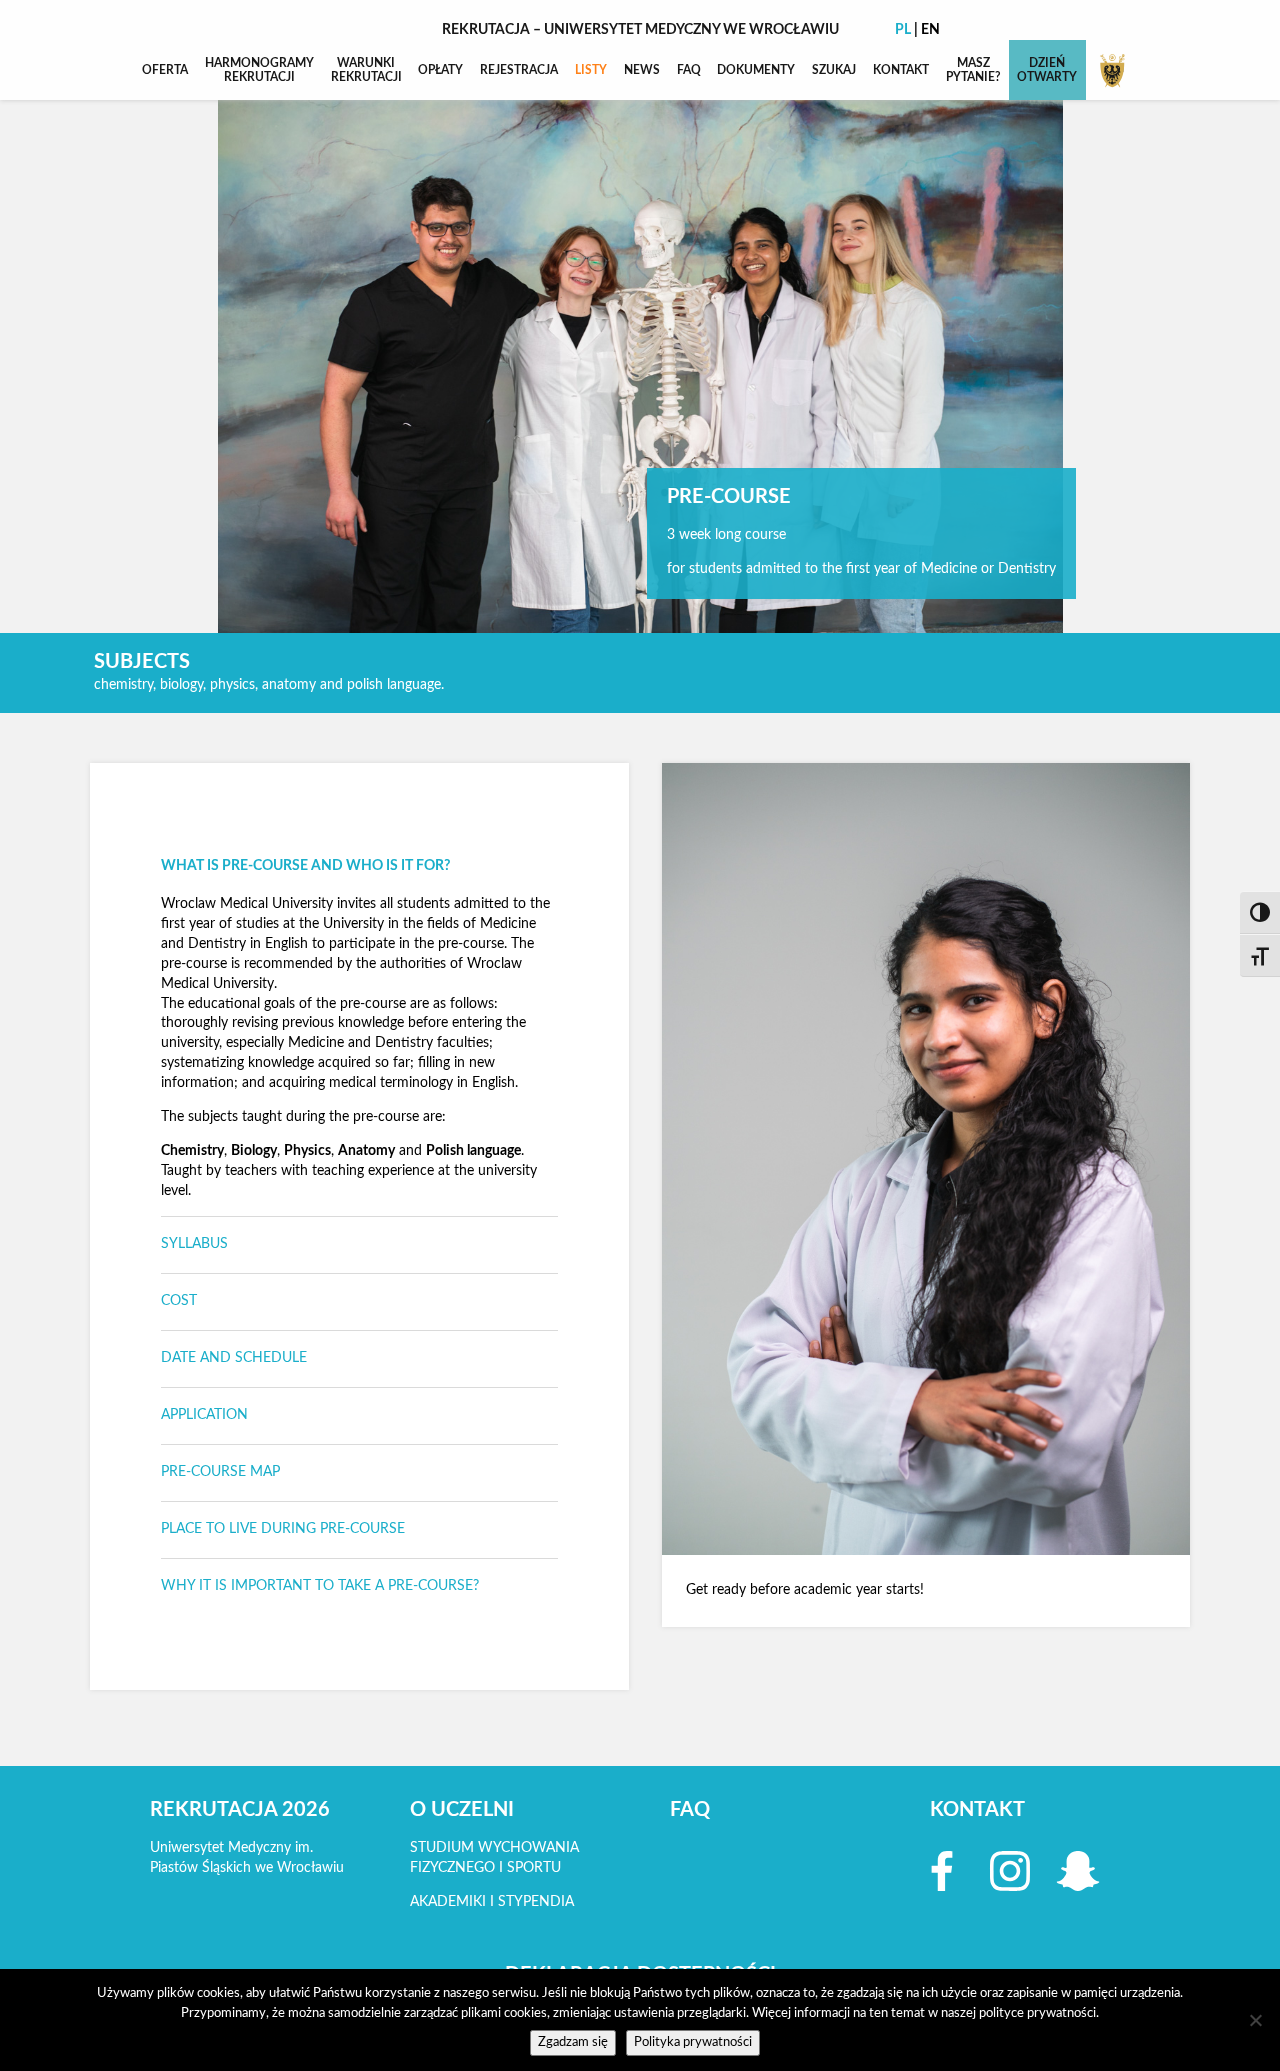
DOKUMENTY (756, 70)
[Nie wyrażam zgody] (1255, 2020)
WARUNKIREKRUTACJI (366, 70)
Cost (179, 1301)
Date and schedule (234, 1358)
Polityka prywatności (693, 2042)
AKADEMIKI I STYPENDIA (492, 1902)
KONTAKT (901, 70)
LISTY (591, 70)
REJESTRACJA (519, 70)
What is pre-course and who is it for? (305, 866)
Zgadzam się (573, 2042)
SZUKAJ (834, 70)
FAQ (689, 70)
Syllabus (194, 1244)
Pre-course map (220, 1472)
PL (903, 30)
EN (930, 30)
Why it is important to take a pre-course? (320, 1586)
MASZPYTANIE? (973, 70)
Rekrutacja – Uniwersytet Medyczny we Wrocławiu (640, 30)
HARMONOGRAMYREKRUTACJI (259, 70)
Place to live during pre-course (283, 1529)
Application (204, 1415)
